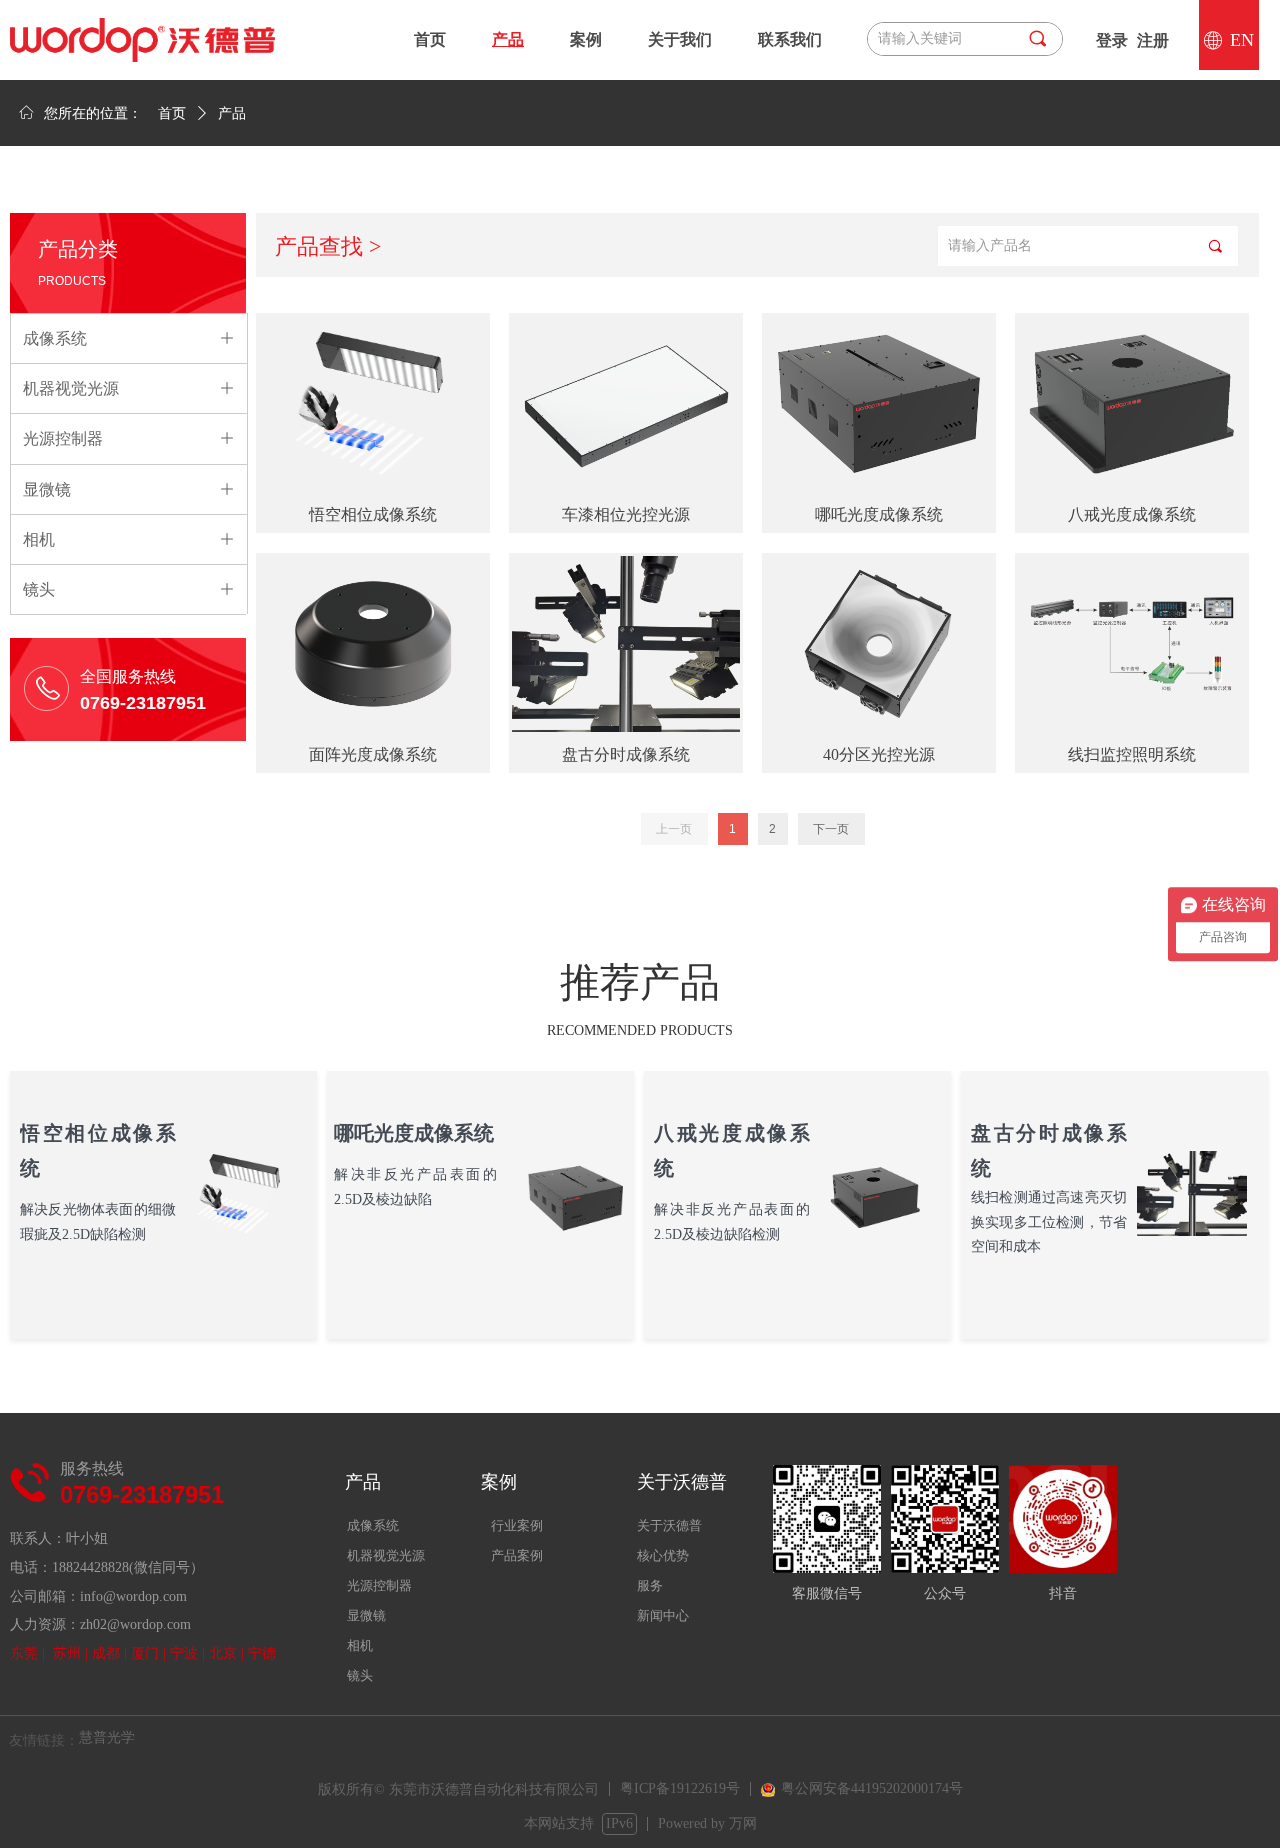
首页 (172, 113)
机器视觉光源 (386, 1555)
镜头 (360, 1675)
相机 (360, 1645)
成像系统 (373, 1525)
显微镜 (366, 1615)
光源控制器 (379, 1585)
